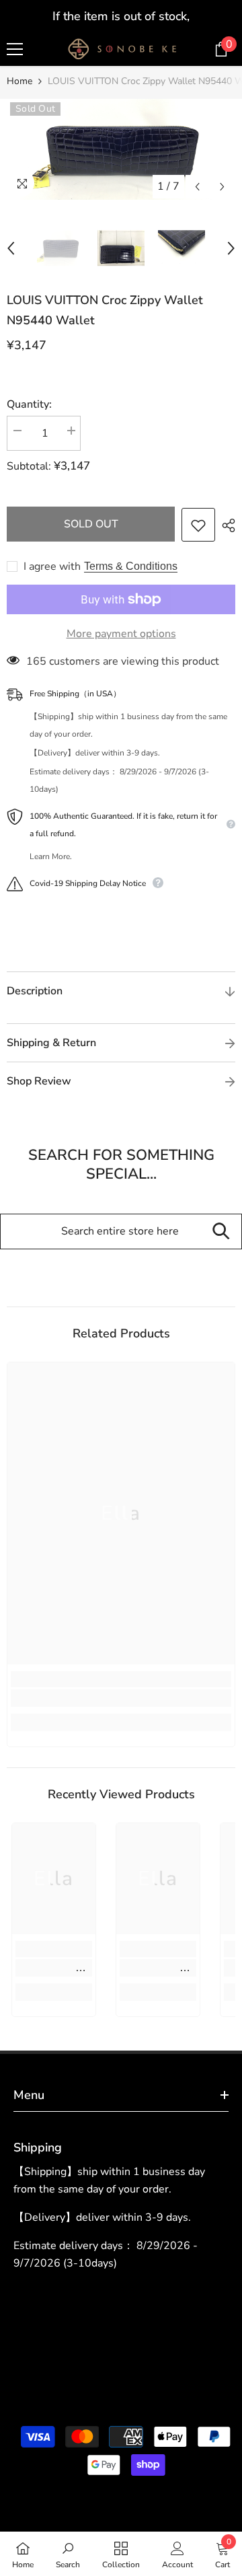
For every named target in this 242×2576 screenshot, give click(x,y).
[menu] (15, 49)
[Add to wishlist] (198, 525)
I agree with (52, 566)
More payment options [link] (121, 634)
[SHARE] (225, 525)
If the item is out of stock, (121, 16)
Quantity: (29, 404)
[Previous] (197, 187)
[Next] (222, 187)
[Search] (221, 1231)
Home (19, 81)
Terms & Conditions (131, 566)
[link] (121, 1698)
